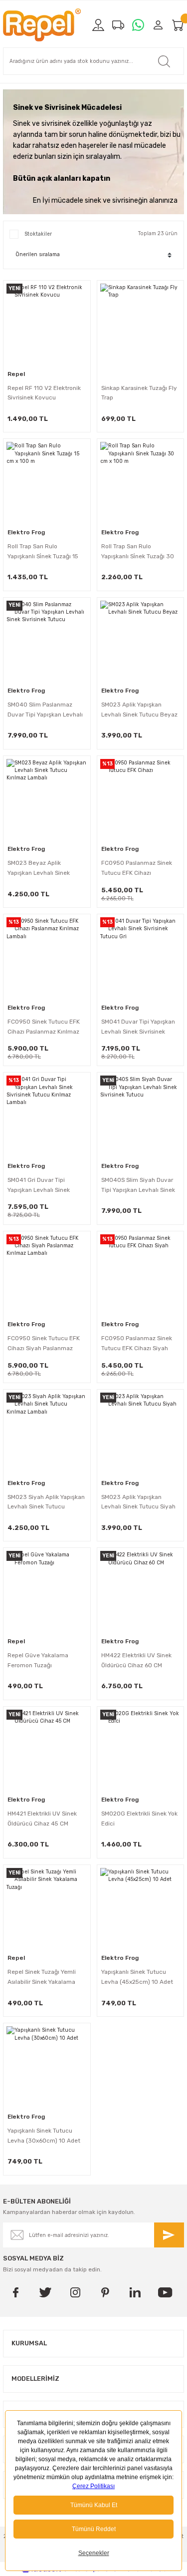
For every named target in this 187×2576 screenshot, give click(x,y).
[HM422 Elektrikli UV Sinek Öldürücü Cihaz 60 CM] (141, 1591)
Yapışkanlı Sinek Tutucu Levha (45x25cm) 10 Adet (137, 1977)
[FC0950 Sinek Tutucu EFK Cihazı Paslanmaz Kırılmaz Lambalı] (47, 958)
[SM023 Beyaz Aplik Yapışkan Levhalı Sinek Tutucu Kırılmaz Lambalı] (47, 799)
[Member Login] (158, 25)
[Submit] (169, 2235)
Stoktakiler (38, 234)
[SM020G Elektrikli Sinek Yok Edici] (141, 1750)
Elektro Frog (26, 532)
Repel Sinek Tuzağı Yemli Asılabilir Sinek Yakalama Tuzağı (42, 1978)
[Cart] (178, 25)
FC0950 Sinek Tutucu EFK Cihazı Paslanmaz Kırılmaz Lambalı (44, 1028)
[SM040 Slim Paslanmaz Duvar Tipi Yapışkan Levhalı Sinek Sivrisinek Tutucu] (47, 641)
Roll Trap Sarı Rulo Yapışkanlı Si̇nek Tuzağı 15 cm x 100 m (43, 552)
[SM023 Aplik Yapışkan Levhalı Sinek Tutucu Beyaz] (141, 641)
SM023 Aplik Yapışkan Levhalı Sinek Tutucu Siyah (138, 1502)
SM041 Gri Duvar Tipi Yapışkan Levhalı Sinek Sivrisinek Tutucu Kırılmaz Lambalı (43, 1186)
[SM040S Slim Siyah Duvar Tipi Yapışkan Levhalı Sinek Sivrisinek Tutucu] (141, 1116)
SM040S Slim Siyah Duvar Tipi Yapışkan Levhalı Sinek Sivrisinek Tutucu (138, 1186)
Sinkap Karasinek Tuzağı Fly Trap (139, 393)
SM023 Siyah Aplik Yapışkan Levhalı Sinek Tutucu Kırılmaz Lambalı (46, 1503)
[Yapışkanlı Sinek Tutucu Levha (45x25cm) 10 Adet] (141, 1908)
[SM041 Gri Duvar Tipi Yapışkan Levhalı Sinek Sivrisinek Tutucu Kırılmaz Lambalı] (47, 1116)
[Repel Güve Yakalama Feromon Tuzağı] (47, 1591)
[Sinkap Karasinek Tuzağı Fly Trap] (141, 324)
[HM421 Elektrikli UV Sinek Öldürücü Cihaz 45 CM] (47, 1750)
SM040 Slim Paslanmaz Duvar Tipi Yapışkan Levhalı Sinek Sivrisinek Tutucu (45, 711)
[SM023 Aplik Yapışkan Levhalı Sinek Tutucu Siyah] (141, 1433)
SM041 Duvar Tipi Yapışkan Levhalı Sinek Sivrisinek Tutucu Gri (138, 1028)
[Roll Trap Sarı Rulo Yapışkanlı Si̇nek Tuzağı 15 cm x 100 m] (47, 482)
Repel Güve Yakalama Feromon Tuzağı (38, 1660)
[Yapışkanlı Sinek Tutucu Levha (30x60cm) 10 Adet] (47, 2067)
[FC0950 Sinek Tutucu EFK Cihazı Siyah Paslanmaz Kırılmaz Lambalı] (47, 1275)
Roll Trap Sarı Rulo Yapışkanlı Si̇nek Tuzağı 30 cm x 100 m (138, 552)
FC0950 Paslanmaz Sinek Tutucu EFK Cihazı (137, 868)
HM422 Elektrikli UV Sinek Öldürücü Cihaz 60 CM (136, 1660)
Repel (16, 374)
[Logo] (42, 25)
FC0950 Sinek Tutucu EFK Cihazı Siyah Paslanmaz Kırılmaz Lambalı (44, 1344)
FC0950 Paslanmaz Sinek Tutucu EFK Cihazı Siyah (137, 1343)
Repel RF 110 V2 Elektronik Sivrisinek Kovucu (44, 393)
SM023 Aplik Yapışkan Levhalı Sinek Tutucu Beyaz (139, 710)
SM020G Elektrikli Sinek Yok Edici (139, 1819)
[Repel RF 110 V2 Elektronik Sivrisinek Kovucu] (47, 324)
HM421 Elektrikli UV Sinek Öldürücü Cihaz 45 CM (42, 1819)
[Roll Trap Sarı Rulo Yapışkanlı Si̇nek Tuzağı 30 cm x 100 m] (141, 482)
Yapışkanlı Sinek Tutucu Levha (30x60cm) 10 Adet (44, 2136)
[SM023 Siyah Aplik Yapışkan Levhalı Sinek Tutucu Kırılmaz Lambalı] (47, 1433)
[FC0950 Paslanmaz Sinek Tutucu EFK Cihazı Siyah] (141, 1275)
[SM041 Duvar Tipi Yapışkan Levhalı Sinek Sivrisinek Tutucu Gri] (141, 958)
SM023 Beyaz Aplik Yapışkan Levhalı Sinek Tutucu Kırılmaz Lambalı (41, 869)
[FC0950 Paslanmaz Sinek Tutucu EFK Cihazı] (141, 799)
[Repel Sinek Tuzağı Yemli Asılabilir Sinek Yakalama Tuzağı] (47, 1908)
